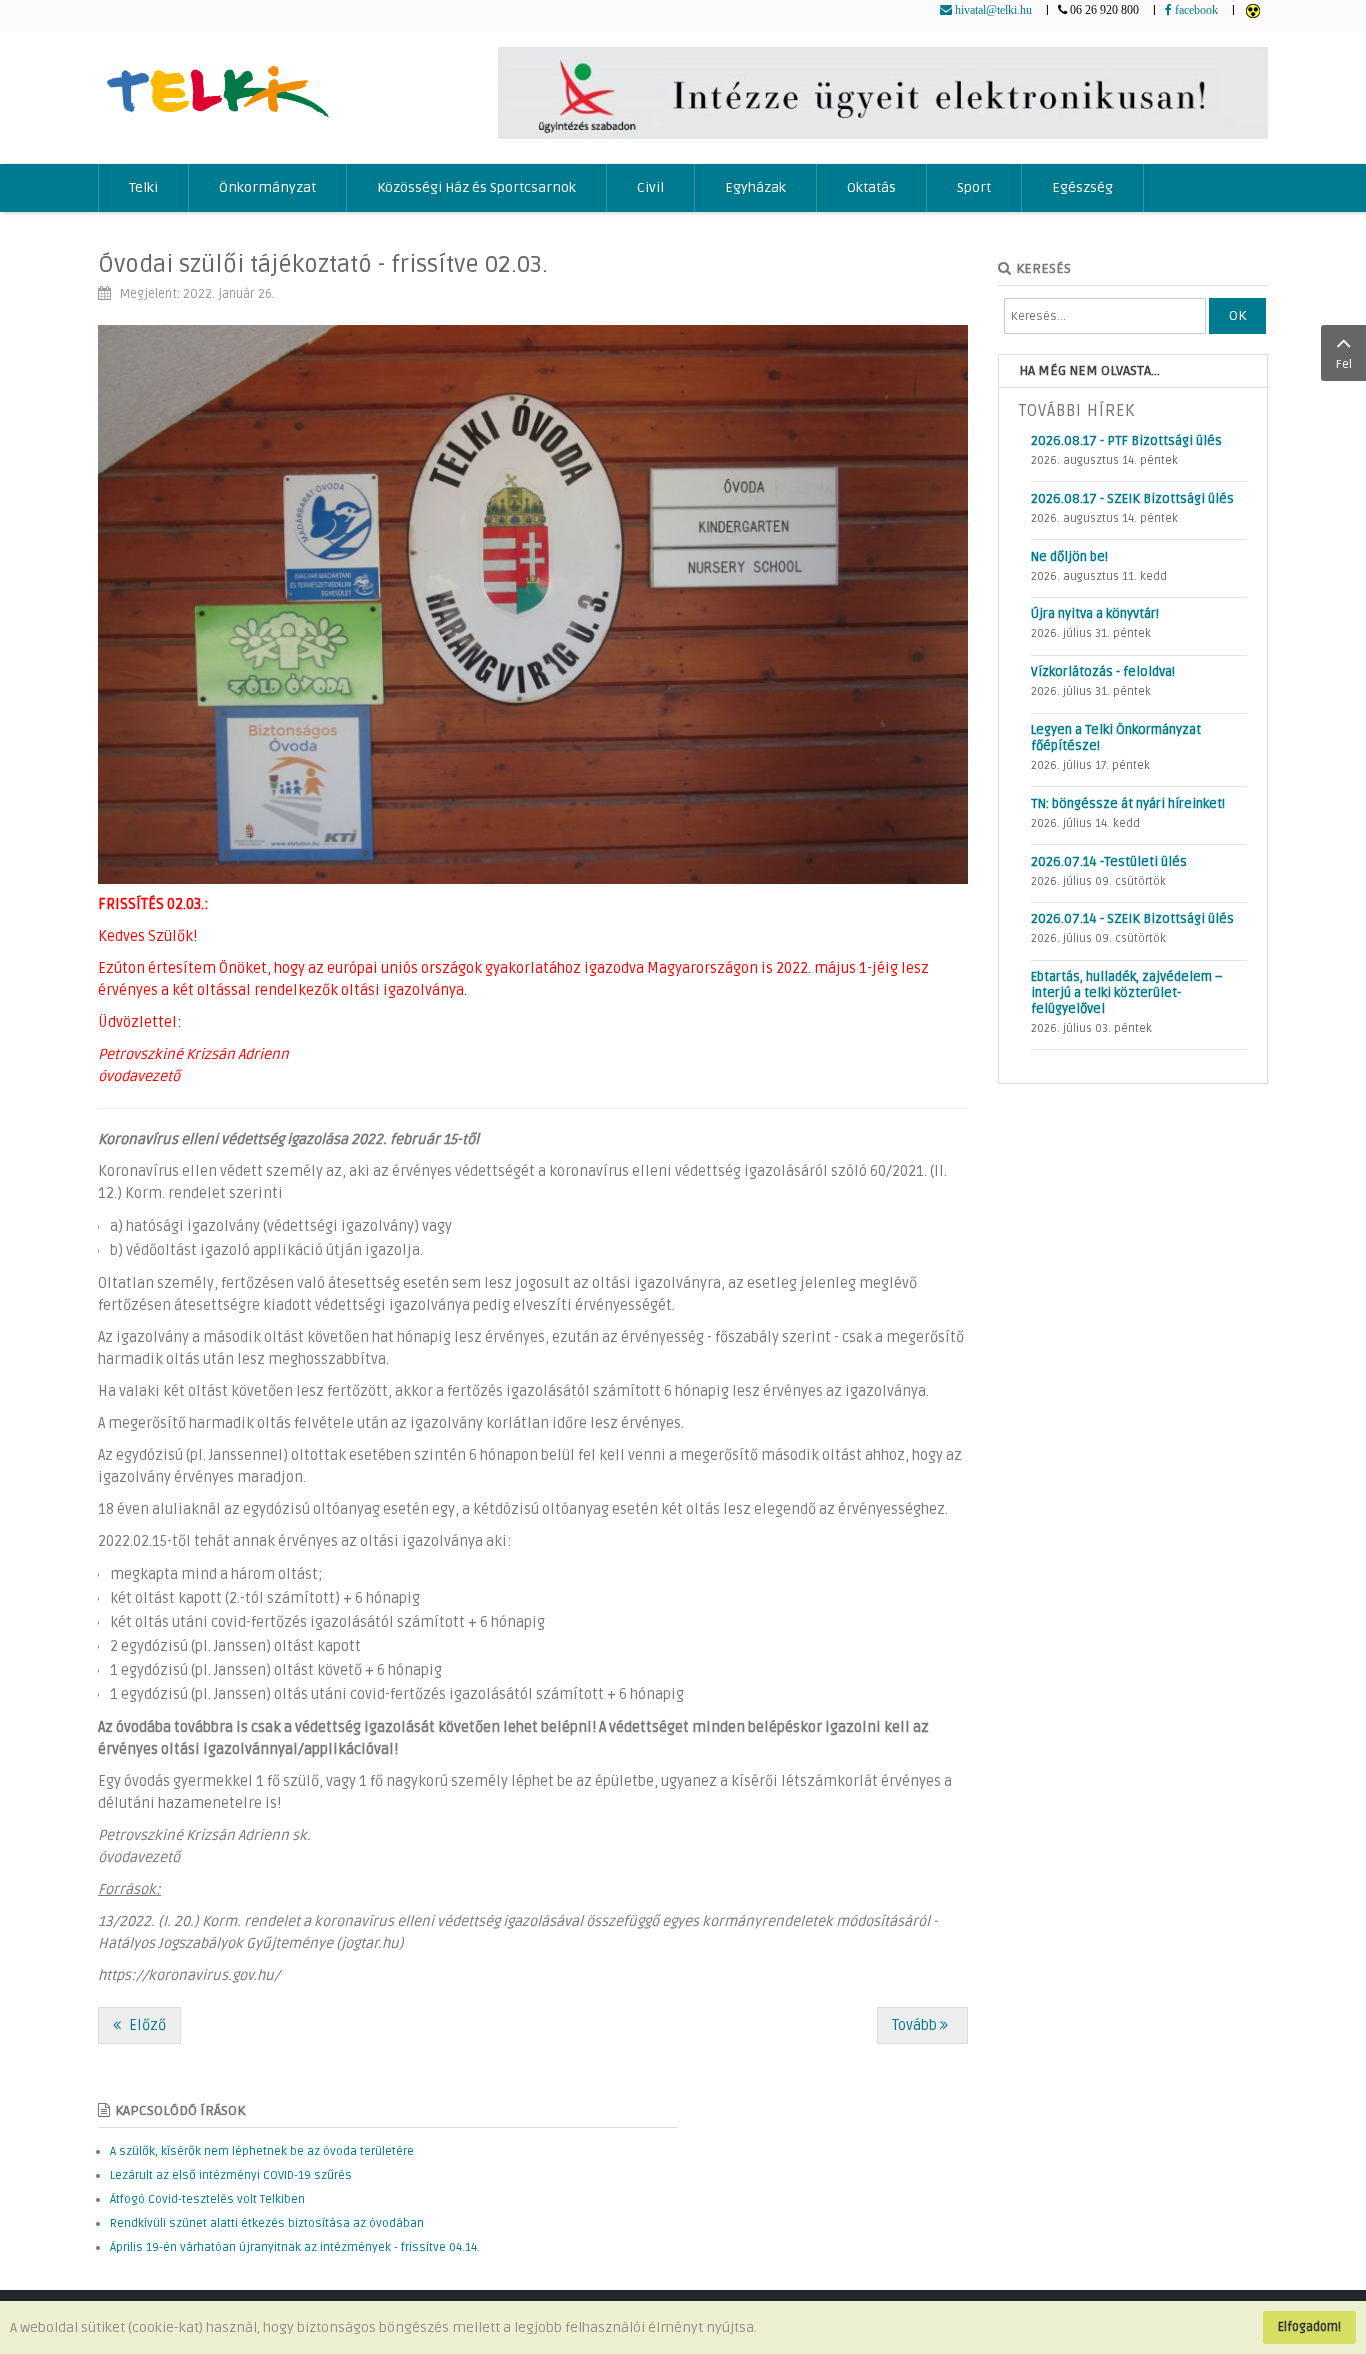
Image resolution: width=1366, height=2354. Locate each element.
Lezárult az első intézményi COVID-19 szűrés (231, 2175)
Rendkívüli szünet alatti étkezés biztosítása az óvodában (267, 2223)
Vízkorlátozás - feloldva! (1103, 672)
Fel (1344, 364)
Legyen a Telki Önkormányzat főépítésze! (1116, 738)
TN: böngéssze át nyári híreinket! (1128, 804)
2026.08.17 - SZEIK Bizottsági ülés (1132, 499)
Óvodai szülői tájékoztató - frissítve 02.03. (323, 264)
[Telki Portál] (217, 82)
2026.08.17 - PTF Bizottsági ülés (1126, 441)
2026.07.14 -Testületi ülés (1109, 862)
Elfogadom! (1309, 2327)
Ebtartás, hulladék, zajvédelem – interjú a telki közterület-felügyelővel (1127, 993)
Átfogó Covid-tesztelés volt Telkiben (207, 2199)
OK (1237, 315)
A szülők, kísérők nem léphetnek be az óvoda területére (262, 2151)
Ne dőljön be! (1069, 557)
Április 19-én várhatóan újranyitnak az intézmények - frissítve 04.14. (295, 2247)
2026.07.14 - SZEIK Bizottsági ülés (1132, 919)
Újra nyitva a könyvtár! (1095, 614)
